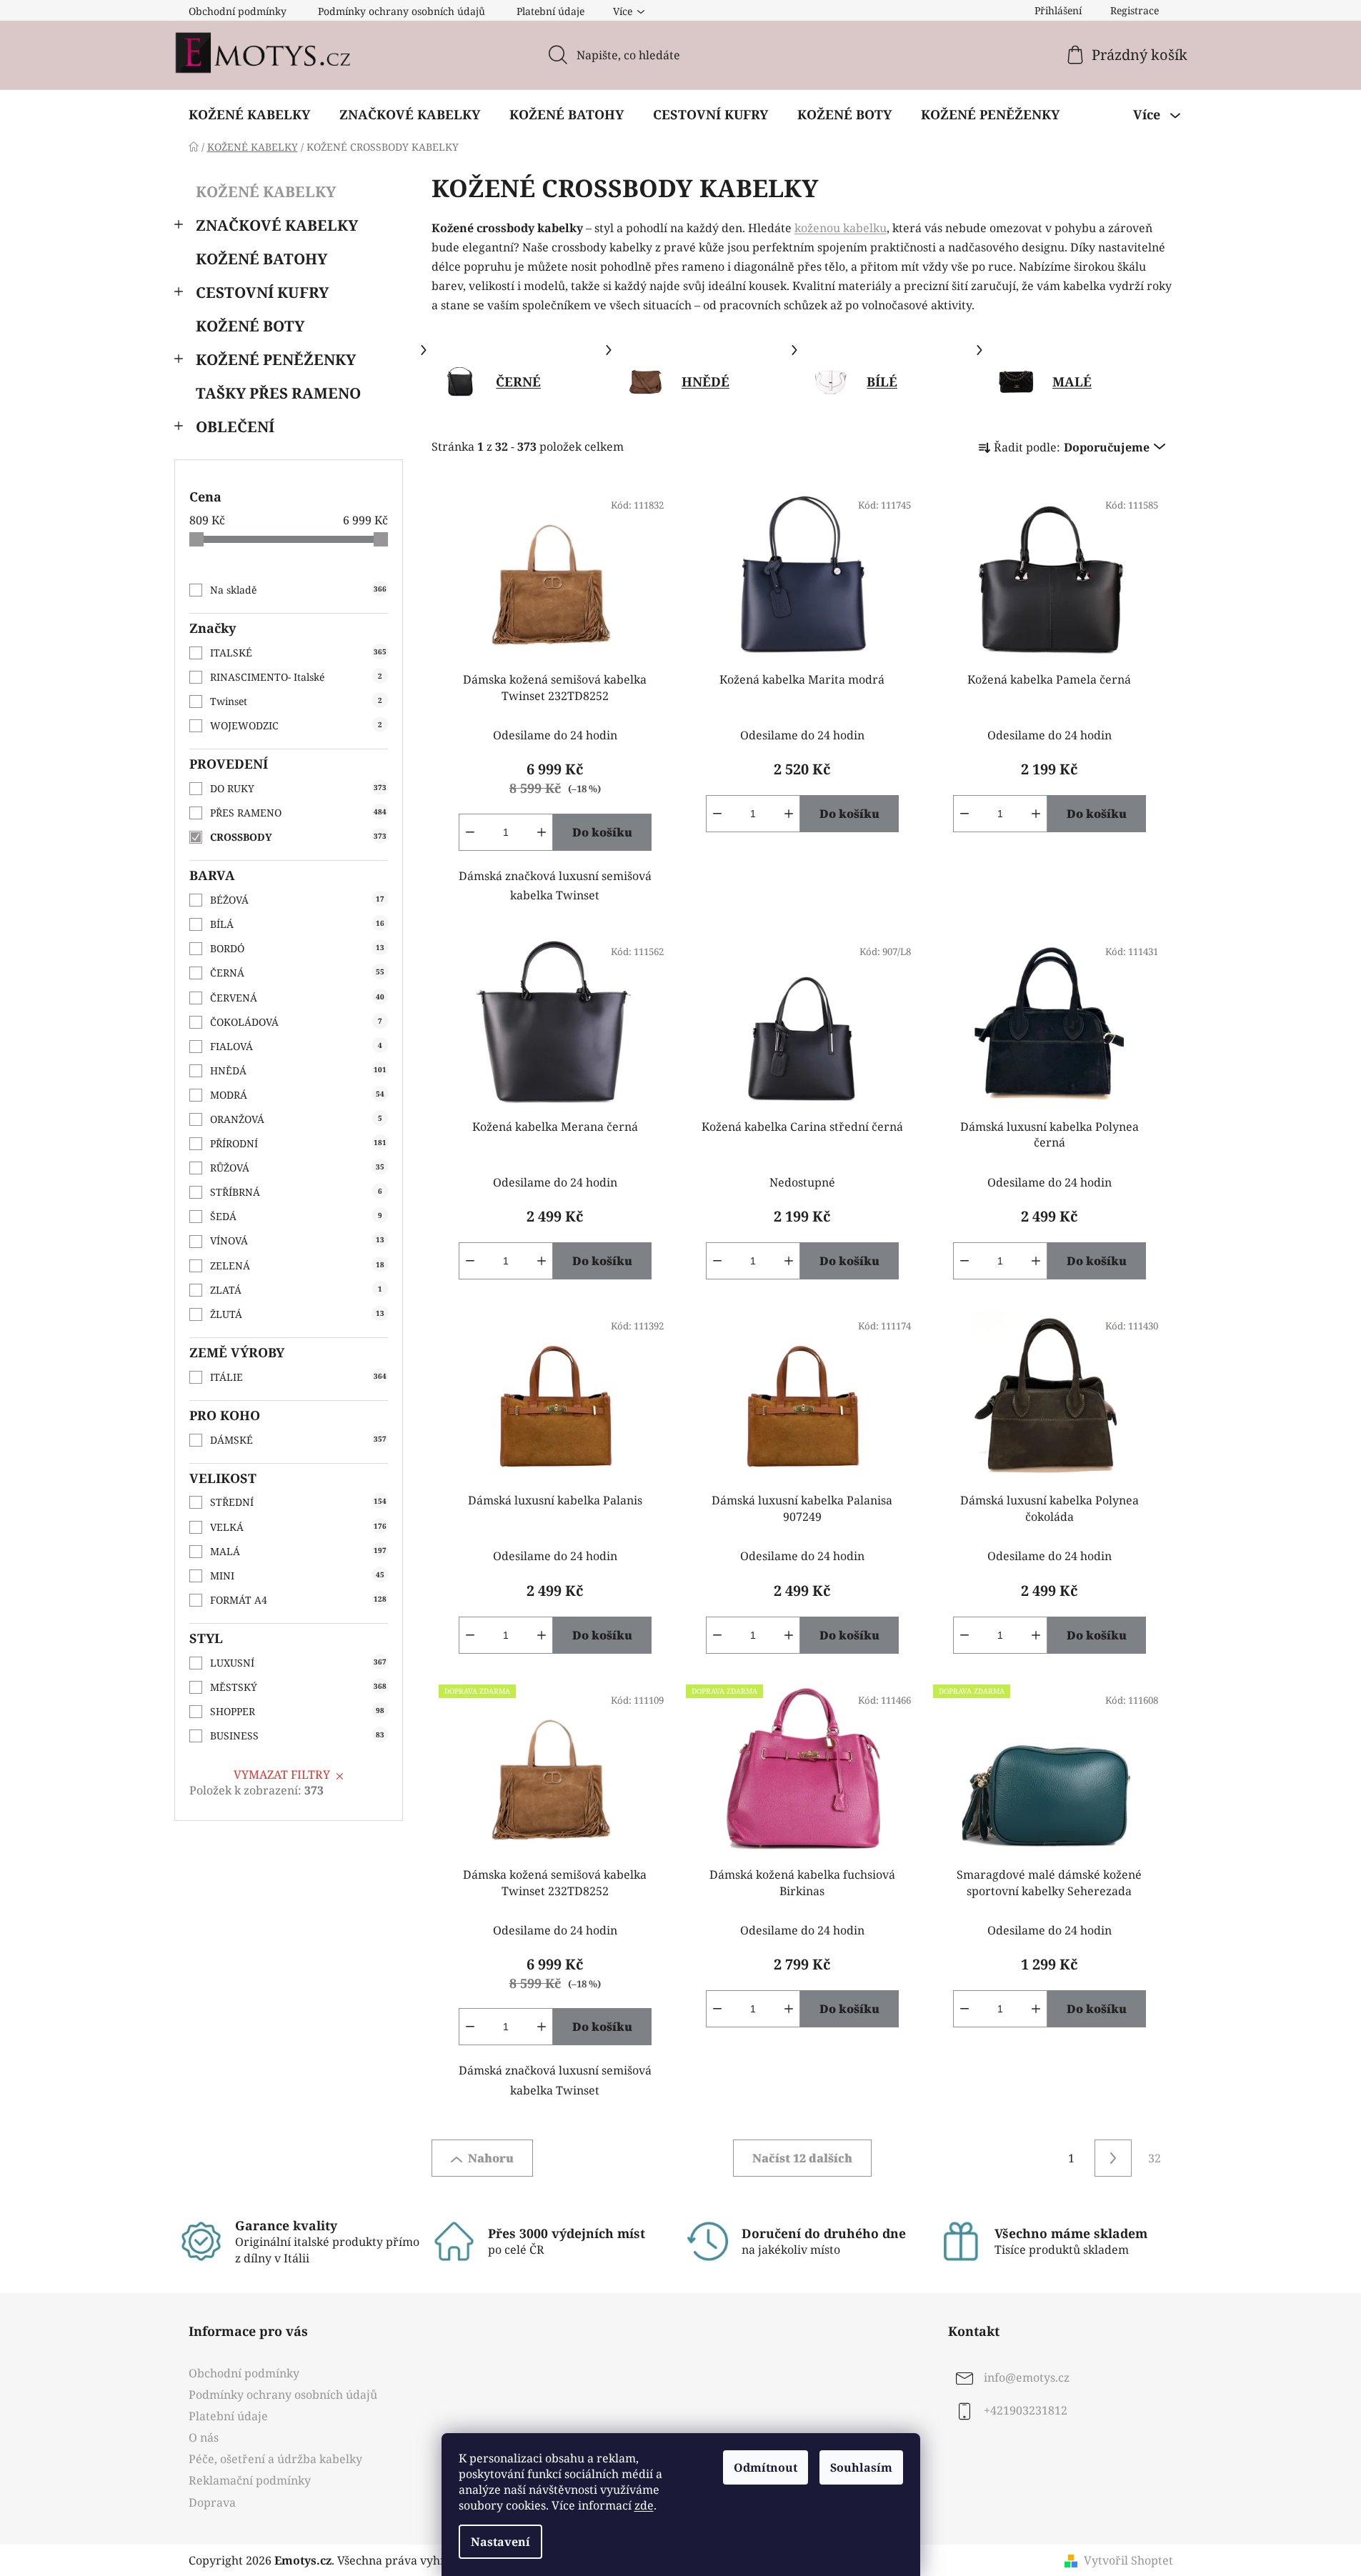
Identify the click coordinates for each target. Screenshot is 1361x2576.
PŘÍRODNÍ (298, 1143)
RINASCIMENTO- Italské (296, 677)
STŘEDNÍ (298, 1502)
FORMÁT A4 (298, 1600)
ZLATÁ (296, 1290)
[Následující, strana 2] (1113, 2158)
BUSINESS (297, 1736)
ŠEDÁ (296, 1216)
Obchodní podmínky (238, 11)
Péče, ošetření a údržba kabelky (275, 2459)
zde (644, 2505)
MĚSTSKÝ (298, 1687)
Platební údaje (550, 11)
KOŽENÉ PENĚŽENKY (276, 359)
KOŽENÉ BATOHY (261, 259)
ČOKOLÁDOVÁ (296, 1022)
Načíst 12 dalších (802, 2158)
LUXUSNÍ (298, 1663)
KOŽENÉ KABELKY (266, 191)
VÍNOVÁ (297, 1240)
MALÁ (298, 1551)
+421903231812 (1026, 2410)
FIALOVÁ (296, 1046)
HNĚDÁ (298, 1070)
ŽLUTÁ (297, 1314)
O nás (204, 2437)
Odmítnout (766, 2467)
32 (1155, 2158)
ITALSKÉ (298, 653)
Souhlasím (861, 2467)
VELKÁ (298, 1527)
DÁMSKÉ (298, 1440)
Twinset (296, 701)
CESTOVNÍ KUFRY (262, 292)
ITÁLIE (298, 1377)
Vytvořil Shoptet (1128, 2560)
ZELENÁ (297, 1265)
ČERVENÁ (297, 998)
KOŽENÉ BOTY (250, 326)
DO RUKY (298, 788)
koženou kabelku (841, 228)
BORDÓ (297, 948)
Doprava (212, 2502)
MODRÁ (297, 1095)
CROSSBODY (298, 837)
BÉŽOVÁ (297, 900)
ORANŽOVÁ (296, 1119)
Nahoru (491, 2158)
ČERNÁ (297, 973)
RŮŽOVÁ (297, 1168)
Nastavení (500, 2542)
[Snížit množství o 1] (470, 832)
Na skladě (298, 590)
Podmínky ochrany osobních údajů (402, 11)
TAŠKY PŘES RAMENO (278, 393)
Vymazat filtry (282, 1774)
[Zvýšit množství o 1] (542, 832)
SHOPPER (297, 1711)
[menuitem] (249, 114)
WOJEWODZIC (296, 725)
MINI (297, 1576)
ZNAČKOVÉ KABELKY (277, 225)
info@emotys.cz (1027, 2377)
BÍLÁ (297, 924)
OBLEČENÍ (235, 426)
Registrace (1135, 10)
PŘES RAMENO (298, 813)
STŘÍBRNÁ (296, 1192)
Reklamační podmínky (250, 2480)
